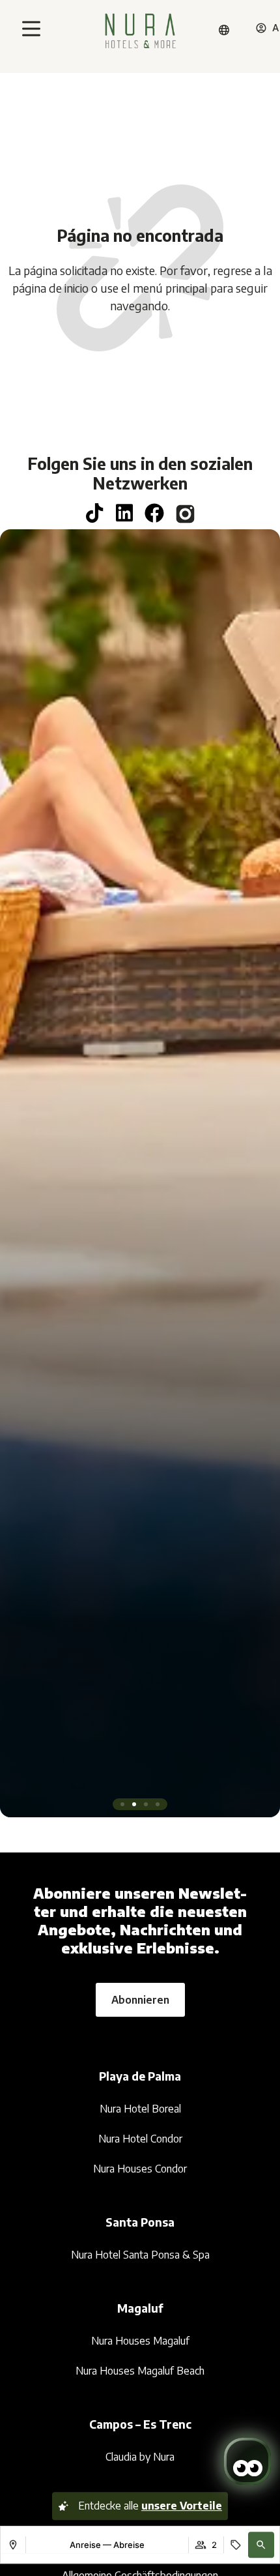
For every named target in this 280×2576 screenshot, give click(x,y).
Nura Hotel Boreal (140, 2109)
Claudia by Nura (140, 2457)
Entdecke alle (150, 2506)
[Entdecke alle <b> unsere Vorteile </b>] (63, 2506)
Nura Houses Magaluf (140, 2341)
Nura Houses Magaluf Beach (140, 2371)
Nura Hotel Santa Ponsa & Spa (140, 2255)
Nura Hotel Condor (140, 2139)
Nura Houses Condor (140, 2169)
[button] (261, 2545)
